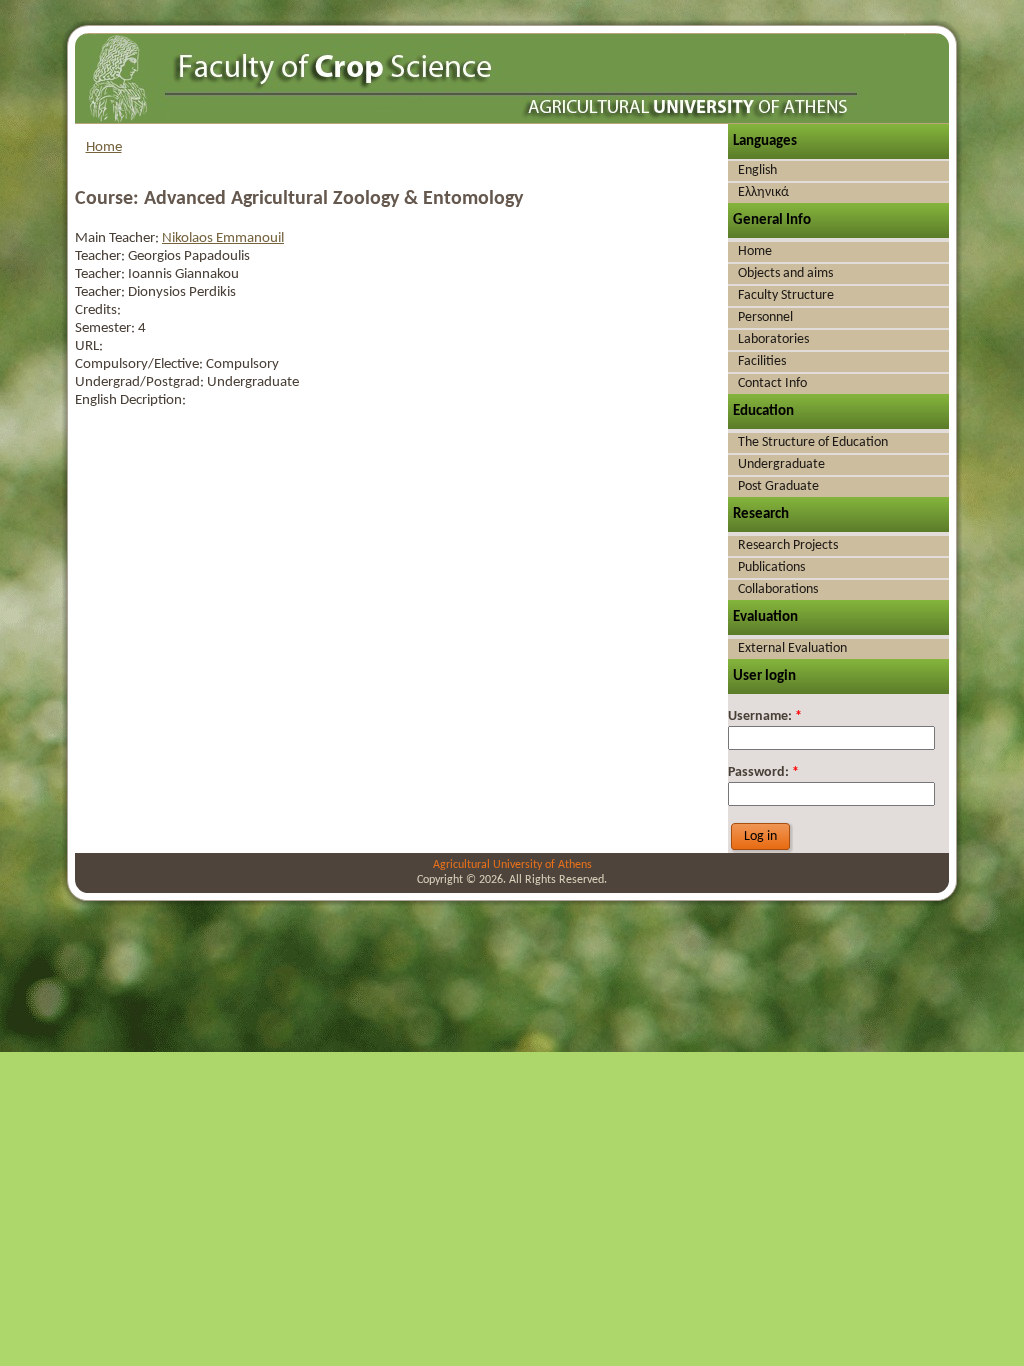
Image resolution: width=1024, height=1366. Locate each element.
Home (104, 147)
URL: (89, 346)
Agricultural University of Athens (512, 865)
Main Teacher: (118, 238)
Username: (765, 716)
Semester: (106, 328)
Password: (763, 772)
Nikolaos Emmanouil (223, 238)
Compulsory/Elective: (140, 364)
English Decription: (130, 400)
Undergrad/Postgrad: (141, 382)
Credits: (98, 310)
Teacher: (101, 256)
